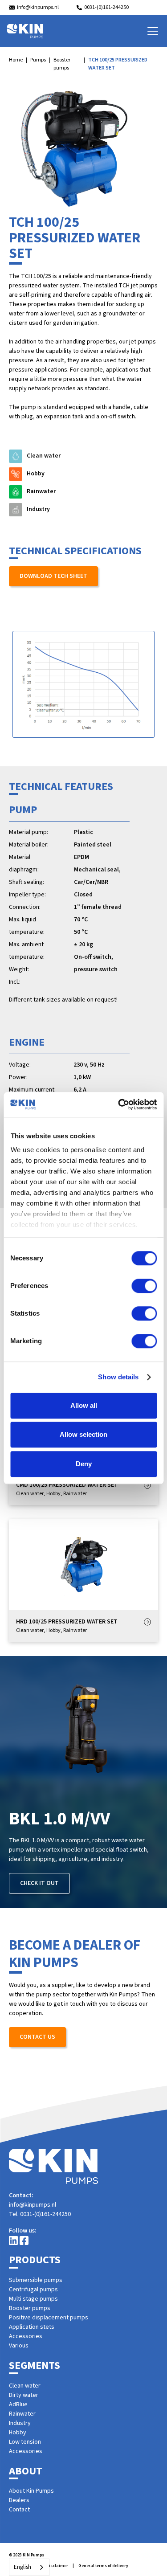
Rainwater (22, 2414)
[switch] (144, 1286)
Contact (19, 2510)
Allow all (84, 1405)
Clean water (25, 2386)
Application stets (32, 2327)
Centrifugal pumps (33, 2290)
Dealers (19, 2500)
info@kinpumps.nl (33, 2205)
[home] (25, 31)
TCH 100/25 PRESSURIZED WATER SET (118, 64)
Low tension (25, 2442)
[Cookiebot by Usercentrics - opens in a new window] (119, 1104)
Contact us (37, 2037)
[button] (151, 31)
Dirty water (24, 2395)
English (22, 2567)
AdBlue (18, 2404)
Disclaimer (57, 2566)
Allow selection (83, 1434)
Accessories (26, 2336)
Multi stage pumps (33, 2299)
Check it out (39, 1883)
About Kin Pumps (31, 2491)
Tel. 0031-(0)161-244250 (40, 2214)
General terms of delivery (103, 2566)
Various (19, 2346)
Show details (118, 1377)
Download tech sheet (53, 576)
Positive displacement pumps (49, 2318)
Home (16, 60)
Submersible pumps (36, 2280)
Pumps (38, 60)
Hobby (18, 2433)
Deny (84, 1464)
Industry (20, 2423)
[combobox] (29, 2567)
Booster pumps (62, 64)
